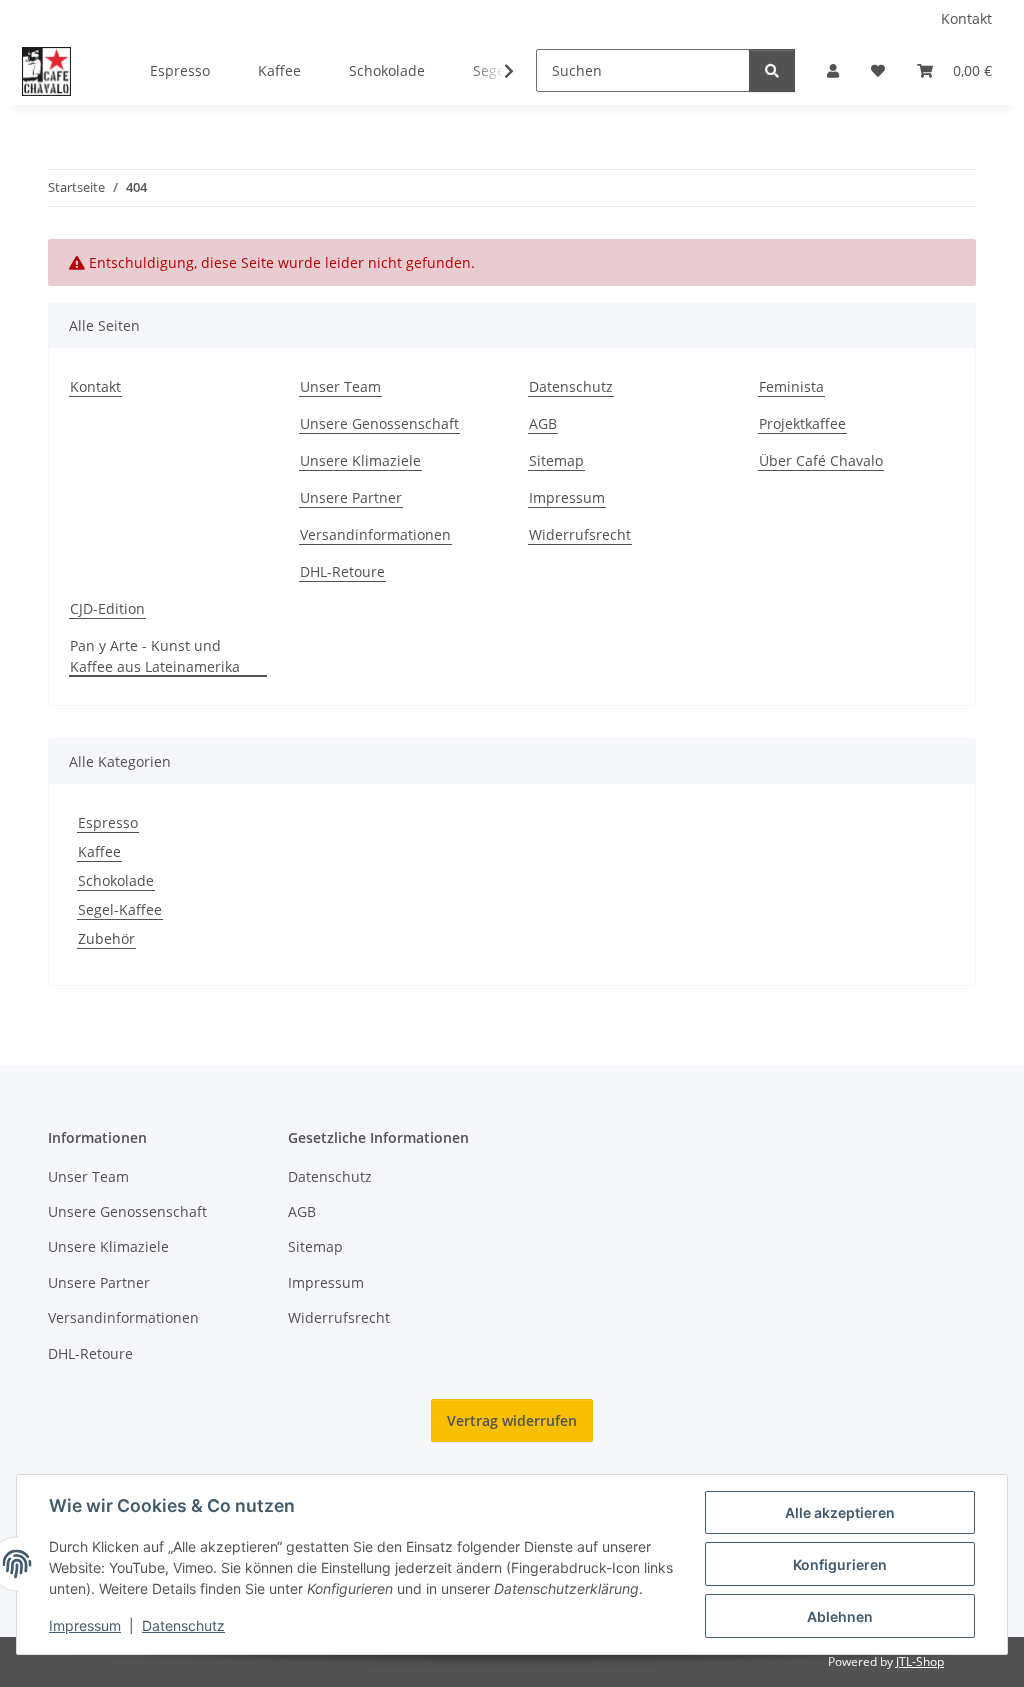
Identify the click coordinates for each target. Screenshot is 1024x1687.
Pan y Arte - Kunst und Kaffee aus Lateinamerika (155, 656)
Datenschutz (183, 1625)
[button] (833, 70)
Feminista (791, 386)
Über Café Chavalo (821, 460)
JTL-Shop (920, 1661)
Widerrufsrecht (580, 534)
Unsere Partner (351, 497)
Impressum (85, 1625)
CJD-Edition (107, 608)
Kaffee (99, 851)
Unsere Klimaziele (360, 460)
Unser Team (340, 386)
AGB (543, 423)
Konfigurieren (840, 1564)
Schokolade (116, 880)
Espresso (108, 822)
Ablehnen (840, 1616)
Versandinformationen (375, 534)
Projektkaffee (802, 423)
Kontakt (966, 18)
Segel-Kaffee (120, 909)
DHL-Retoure (342, 571)
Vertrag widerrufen (512, 1420)
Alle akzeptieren (840, 1512)
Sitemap (556, 460)
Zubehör (106, 938)
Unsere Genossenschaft (379, 423)
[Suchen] (772, 70)
